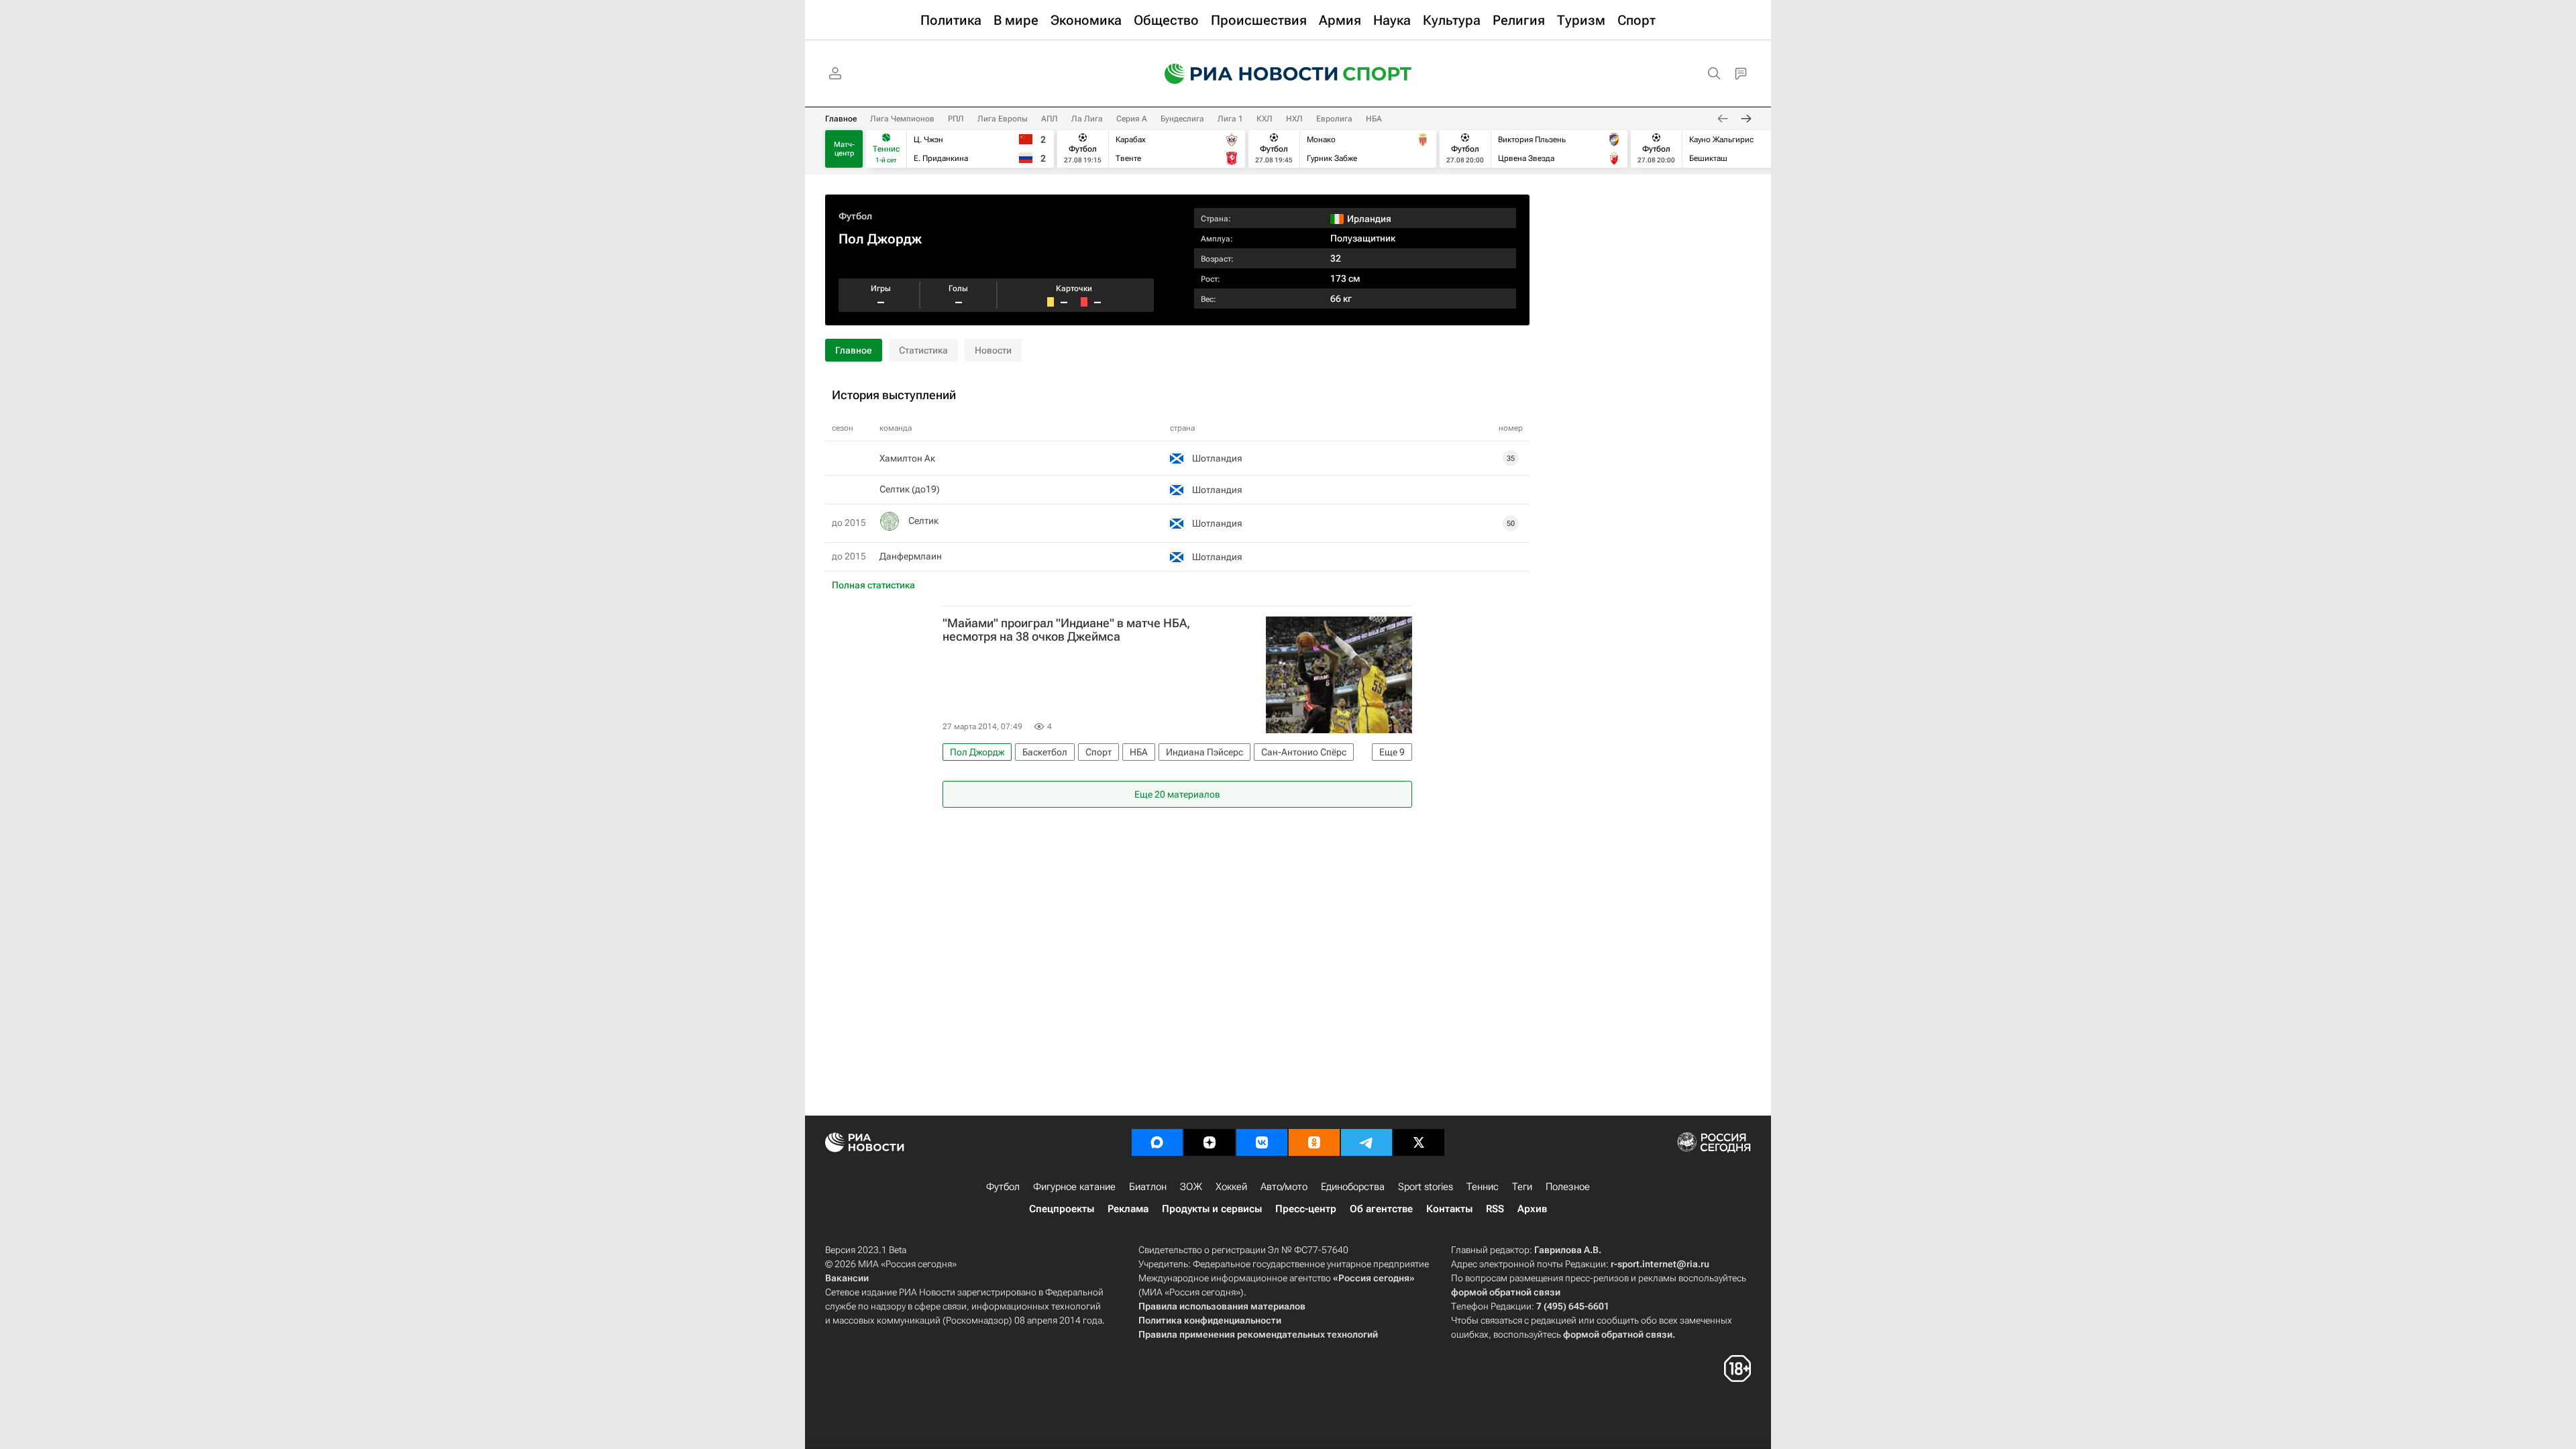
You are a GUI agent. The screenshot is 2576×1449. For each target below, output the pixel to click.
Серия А (1132, 119)
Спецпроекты (1062, 1209)
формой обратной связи (1506, 1292)
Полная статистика (873, 585)
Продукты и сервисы (1212, 1209)
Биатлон (1148, 1187)
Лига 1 (1230, 119)
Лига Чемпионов (902, 119)
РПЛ (956, 119)
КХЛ (1265, 119)
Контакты (1449, 1209)
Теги (1522, 1187)
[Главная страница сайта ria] (1242, 74)
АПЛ (1050, 119)
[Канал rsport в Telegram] (1366, 1142)
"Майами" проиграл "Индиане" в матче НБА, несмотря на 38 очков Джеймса (1066, 630)
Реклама (1128, 1209)
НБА (1374, 119)
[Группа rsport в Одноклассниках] (1314, 1142)
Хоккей (1231, 1187)
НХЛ (1294, 119)
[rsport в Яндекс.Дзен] (1210, 1142)
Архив (1532, 1209)
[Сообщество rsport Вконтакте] (1262, 1142)
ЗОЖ (1191, 1187)
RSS (1495, 1209)
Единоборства (1353, 1187)
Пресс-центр (1306, 1209)
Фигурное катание (1074, 1187)
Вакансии (847, 1278)
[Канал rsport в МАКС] (1157, 1142)
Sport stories (1426, 1187)
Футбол (855, 216)
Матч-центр (844, 149)
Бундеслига (1182, 119)
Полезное (1568, 1187)
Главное (841, 119)
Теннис (1483, 1187)
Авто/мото (1284, 1187)
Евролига (1334, 119)
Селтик (923, 521)
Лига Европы (1003, 119)
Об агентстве (1381, 1209)
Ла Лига (1087, 119)
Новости (993, 350)
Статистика (923, 350)
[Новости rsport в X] (1419, 1142)
